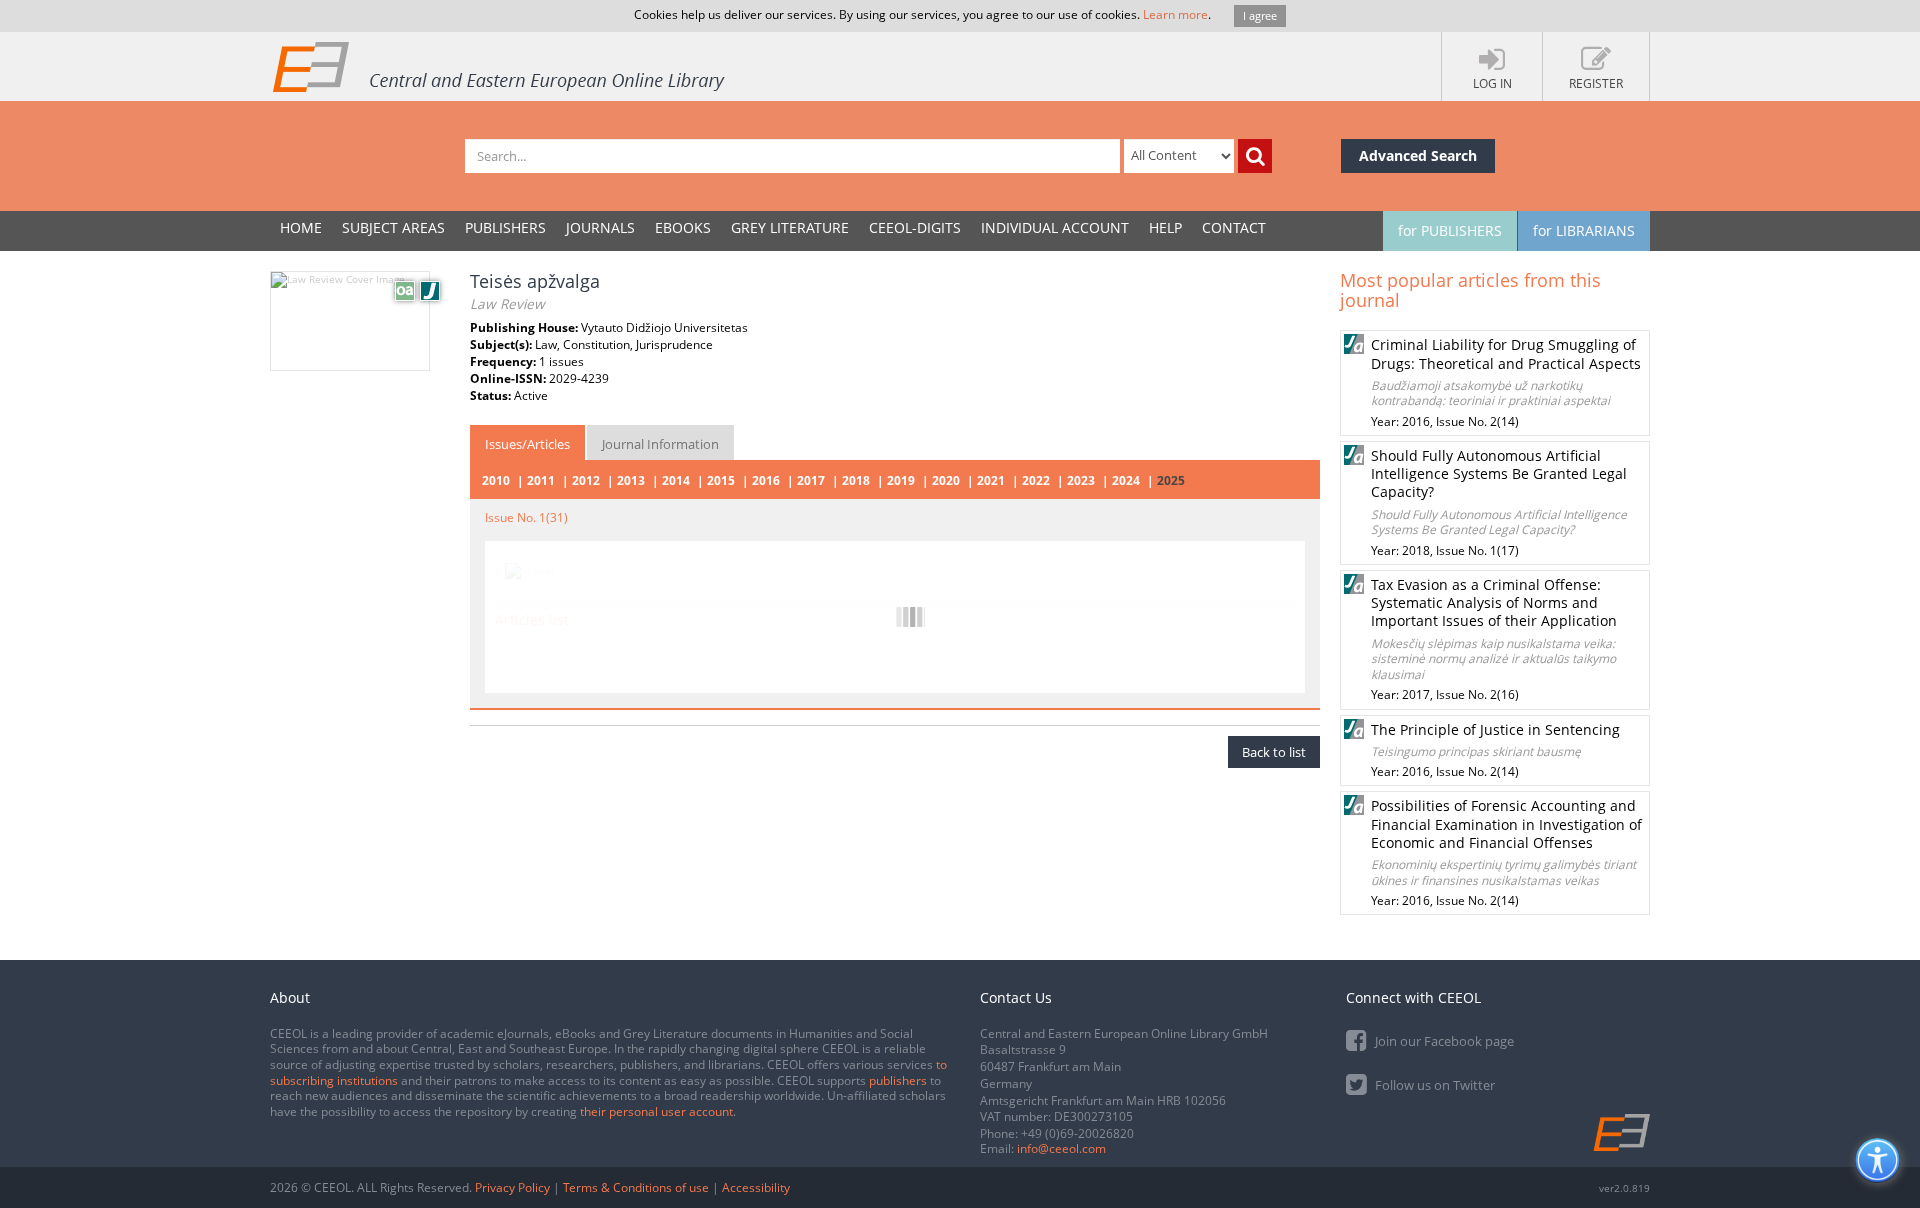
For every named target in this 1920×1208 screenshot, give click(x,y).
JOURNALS (600, 227)
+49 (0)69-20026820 (1077, 1133)
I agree (1260, 15)
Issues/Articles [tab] (527, 444)
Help (1165, 227)
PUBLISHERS (505, 227)
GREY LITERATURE (790, 227)
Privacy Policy (512, 1187)
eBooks (683, 227)
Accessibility (756, 1187)
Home (301, 227)
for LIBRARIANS (1584, 230)
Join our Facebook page (1443, 1041)
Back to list (1274, 752)
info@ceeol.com (1061, 1148)
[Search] (1255, 156)
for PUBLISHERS (1450, 230)
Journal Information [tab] (660, 444)
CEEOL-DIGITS (915, 227)
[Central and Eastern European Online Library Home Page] (500, 66)
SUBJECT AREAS (393, 227)
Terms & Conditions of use (636, 1187)
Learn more (1175, 14)
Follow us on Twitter (1433, 1085)
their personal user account (656, 1111)
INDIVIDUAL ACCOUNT (1055, 227)
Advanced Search (1418, 155)
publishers (898, 1080)
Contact (1234, 227)
